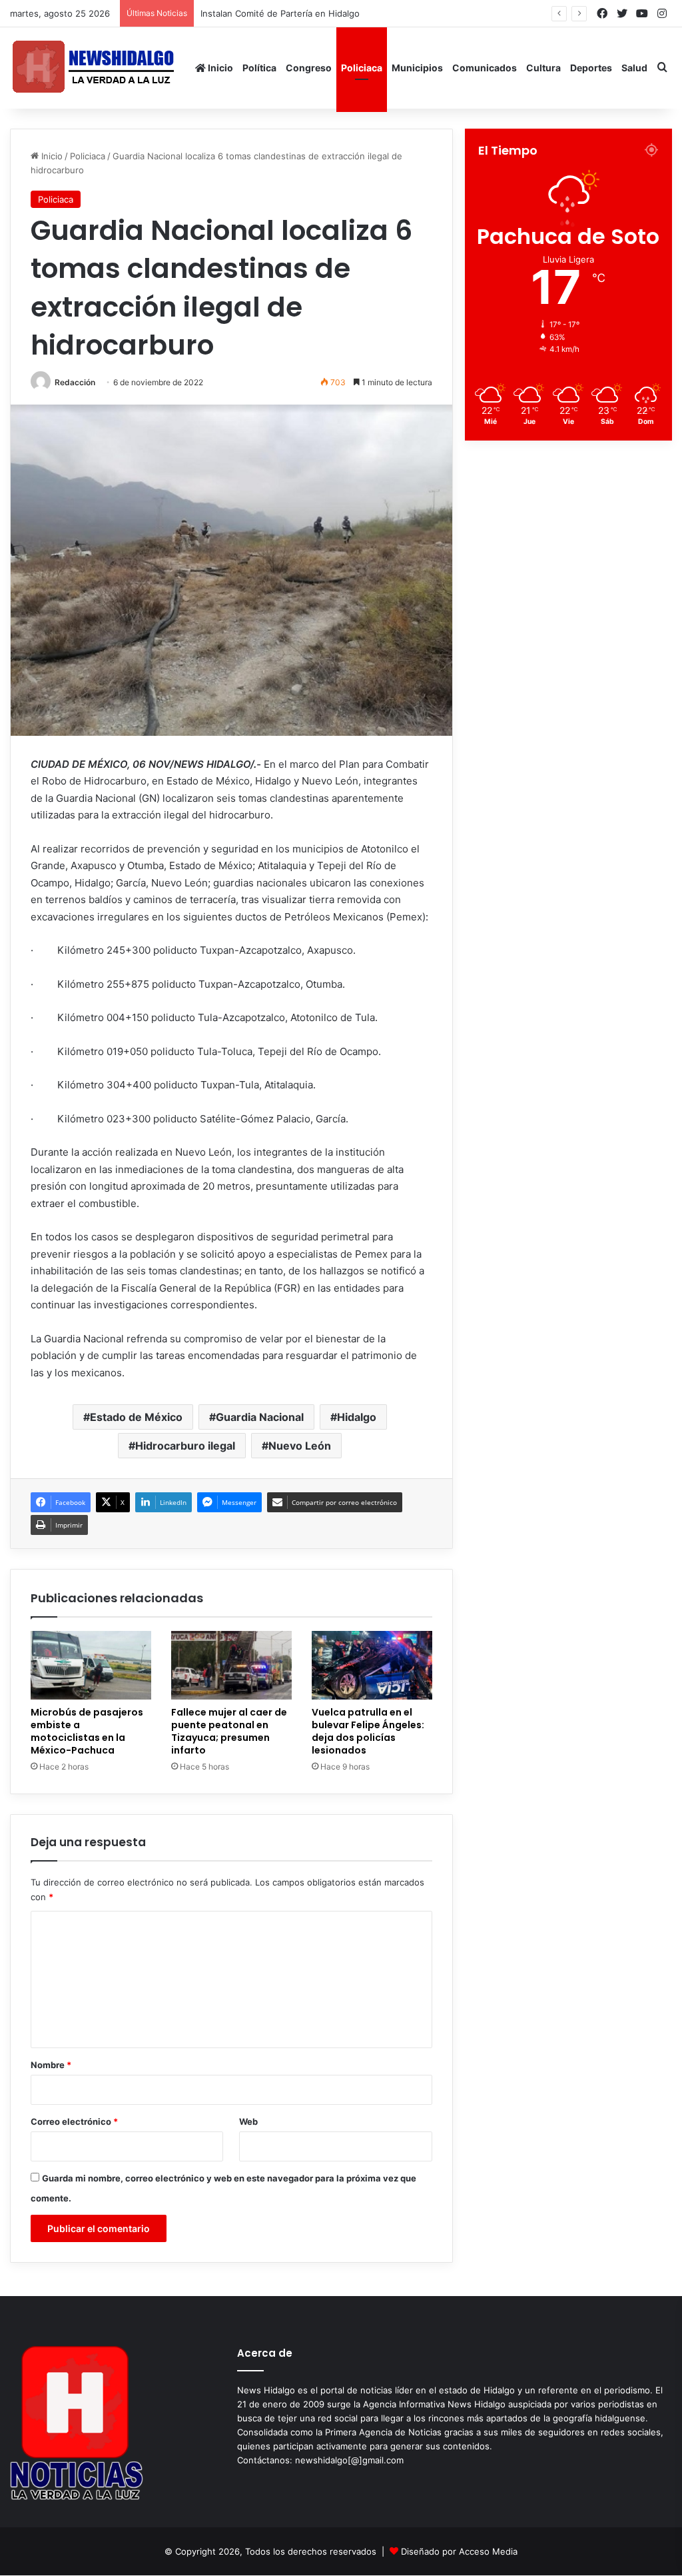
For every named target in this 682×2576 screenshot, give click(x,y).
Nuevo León (300, 1446)
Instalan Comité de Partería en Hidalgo (292, 13)
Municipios (417, 68)
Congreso (309, 68)
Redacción (75, 382)
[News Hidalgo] (93, 68)
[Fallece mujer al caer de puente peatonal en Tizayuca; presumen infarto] (231, 1665)
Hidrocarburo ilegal (185, 1446)
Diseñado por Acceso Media (459, 2551)
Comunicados (485, 68)
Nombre (51, 2065)
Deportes (591, 68)
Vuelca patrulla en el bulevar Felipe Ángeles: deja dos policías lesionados (368, 1731)
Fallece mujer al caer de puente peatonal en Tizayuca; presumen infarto (229, 1731)
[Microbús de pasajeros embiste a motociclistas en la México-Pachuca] (91, 1665)
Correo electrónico (74, 2121)
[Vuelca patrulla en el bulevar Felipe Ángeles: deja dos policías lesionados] (372, 1665)
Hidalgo (357, 1417)
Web (248, 2121)
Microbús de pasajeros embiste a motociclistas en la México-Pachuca (87, 1731)
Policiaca (362, 68)
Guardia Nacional (260, 1417)
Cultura (543, 68)
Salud (634, 68)
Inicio (219, 68)
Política (259, 68)
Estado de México (136, 1417)
